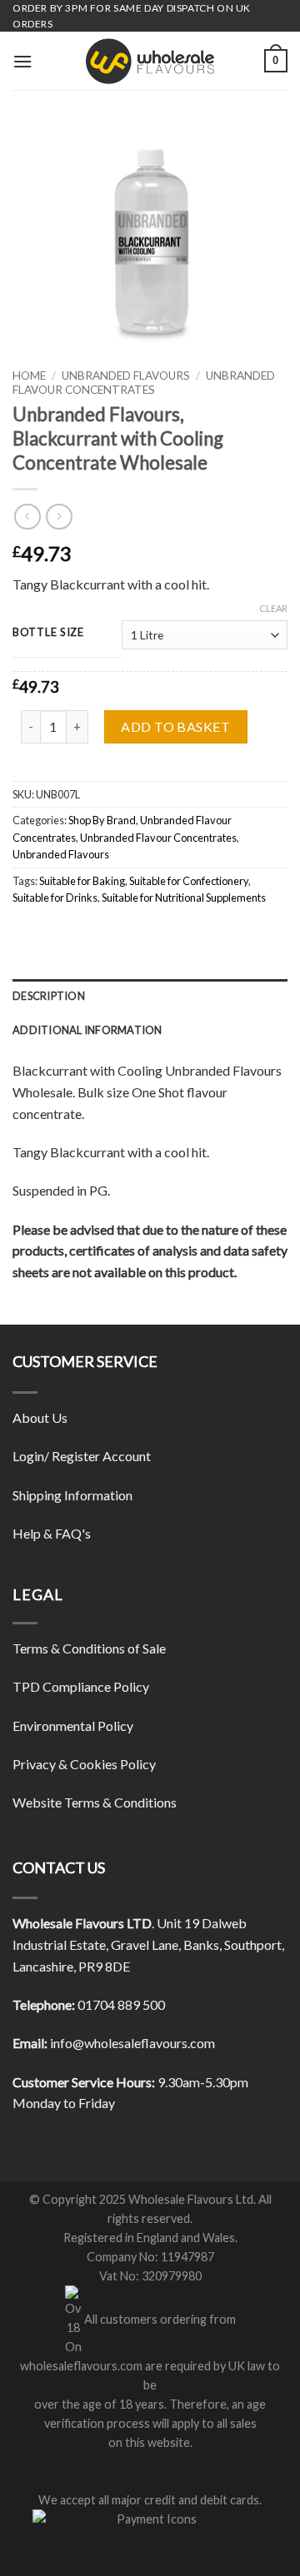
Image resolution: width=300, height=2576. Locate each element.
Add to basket (175, 726)
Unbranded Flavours (126, 375)
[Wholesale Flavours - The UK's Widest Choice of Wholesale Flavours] (150, 61)
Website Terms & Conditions (95, 1802)
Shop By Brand (102, 820)
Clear (273, 608)
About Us (40, 1417)
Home (29, 375)
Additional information (87, 1030)
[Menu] (22, 61)
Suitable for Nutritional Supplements (184, 898)
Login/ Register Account (82, 1456)
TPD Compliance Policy (81, 1686)
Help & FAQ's (52, 1533)
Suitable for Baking (82, 881)
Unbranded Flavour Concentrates (144, 382)
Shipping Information (72, 1495)
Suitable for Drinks (55, 898)
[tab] (150, 996)
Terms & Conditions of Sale (89, 1648)
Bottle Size (48, 633)
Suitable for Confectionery (189, 881)
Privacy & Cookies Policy (84, 1764)
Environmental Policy (73, 1726)
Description (49, 996)
